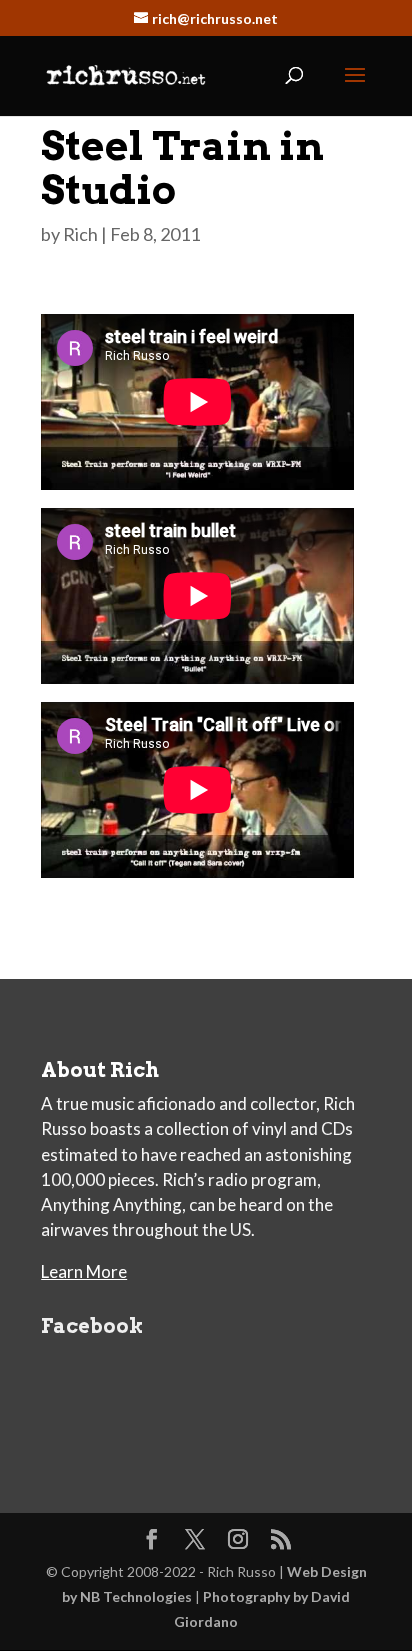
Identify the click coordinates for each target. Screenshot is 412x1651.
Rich (80, 234)
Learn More (84, 1271)
